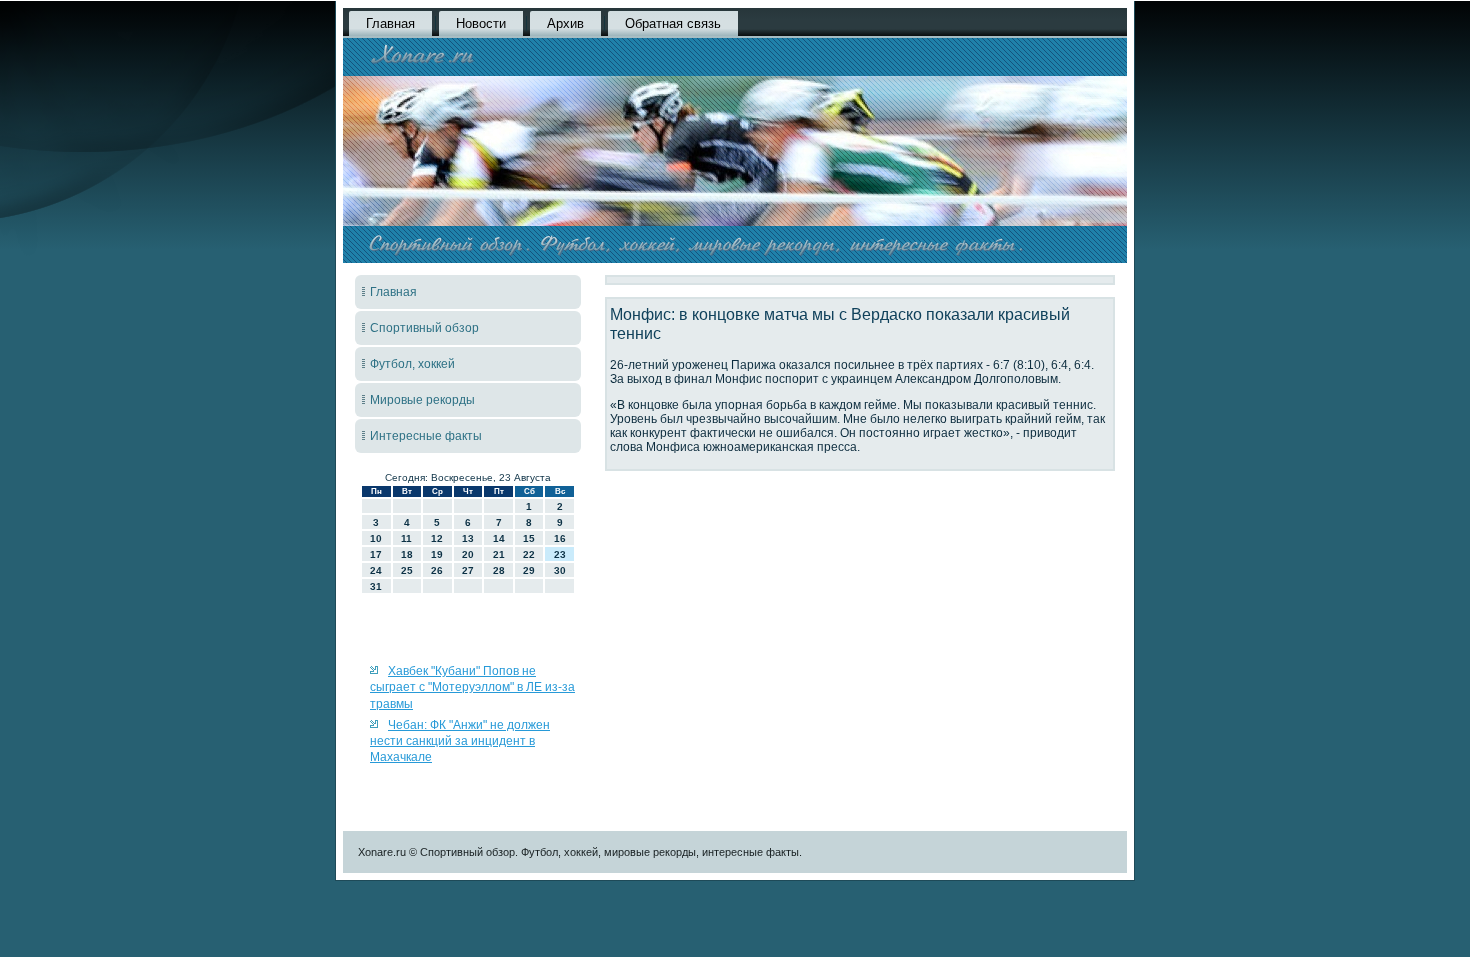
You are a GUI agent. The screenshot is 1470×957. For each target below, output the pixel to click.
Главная (390, 23)
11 (406, 538)
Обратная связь (673, 23)
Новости (481, 23)
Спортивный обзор (424, 328)
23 (560, 554)
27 (468, 570)
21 (499, 554)
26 (437, 570)
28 (499, 570)
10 (376, 538)
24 (376, 570)
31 (376, 586)
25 (407, 570)
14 (499, 538)
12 (437, 538)
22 (529, 554)
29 (529, 570)
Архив (565, 23)
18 (407, 554)
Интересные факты (426, 436)
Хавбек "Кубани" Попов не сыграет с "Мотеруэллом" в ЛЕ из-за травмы (472, 687)
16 (560, 538)
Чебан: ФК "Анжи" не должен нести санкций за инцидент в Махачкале (460, 741)
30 (560, 570)
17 (376, 554)
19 (437, 554)
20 (468, 554)
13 (468, 538)
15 (529, 538)
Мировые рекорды (422, 400)
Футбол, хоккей (412, 364)
